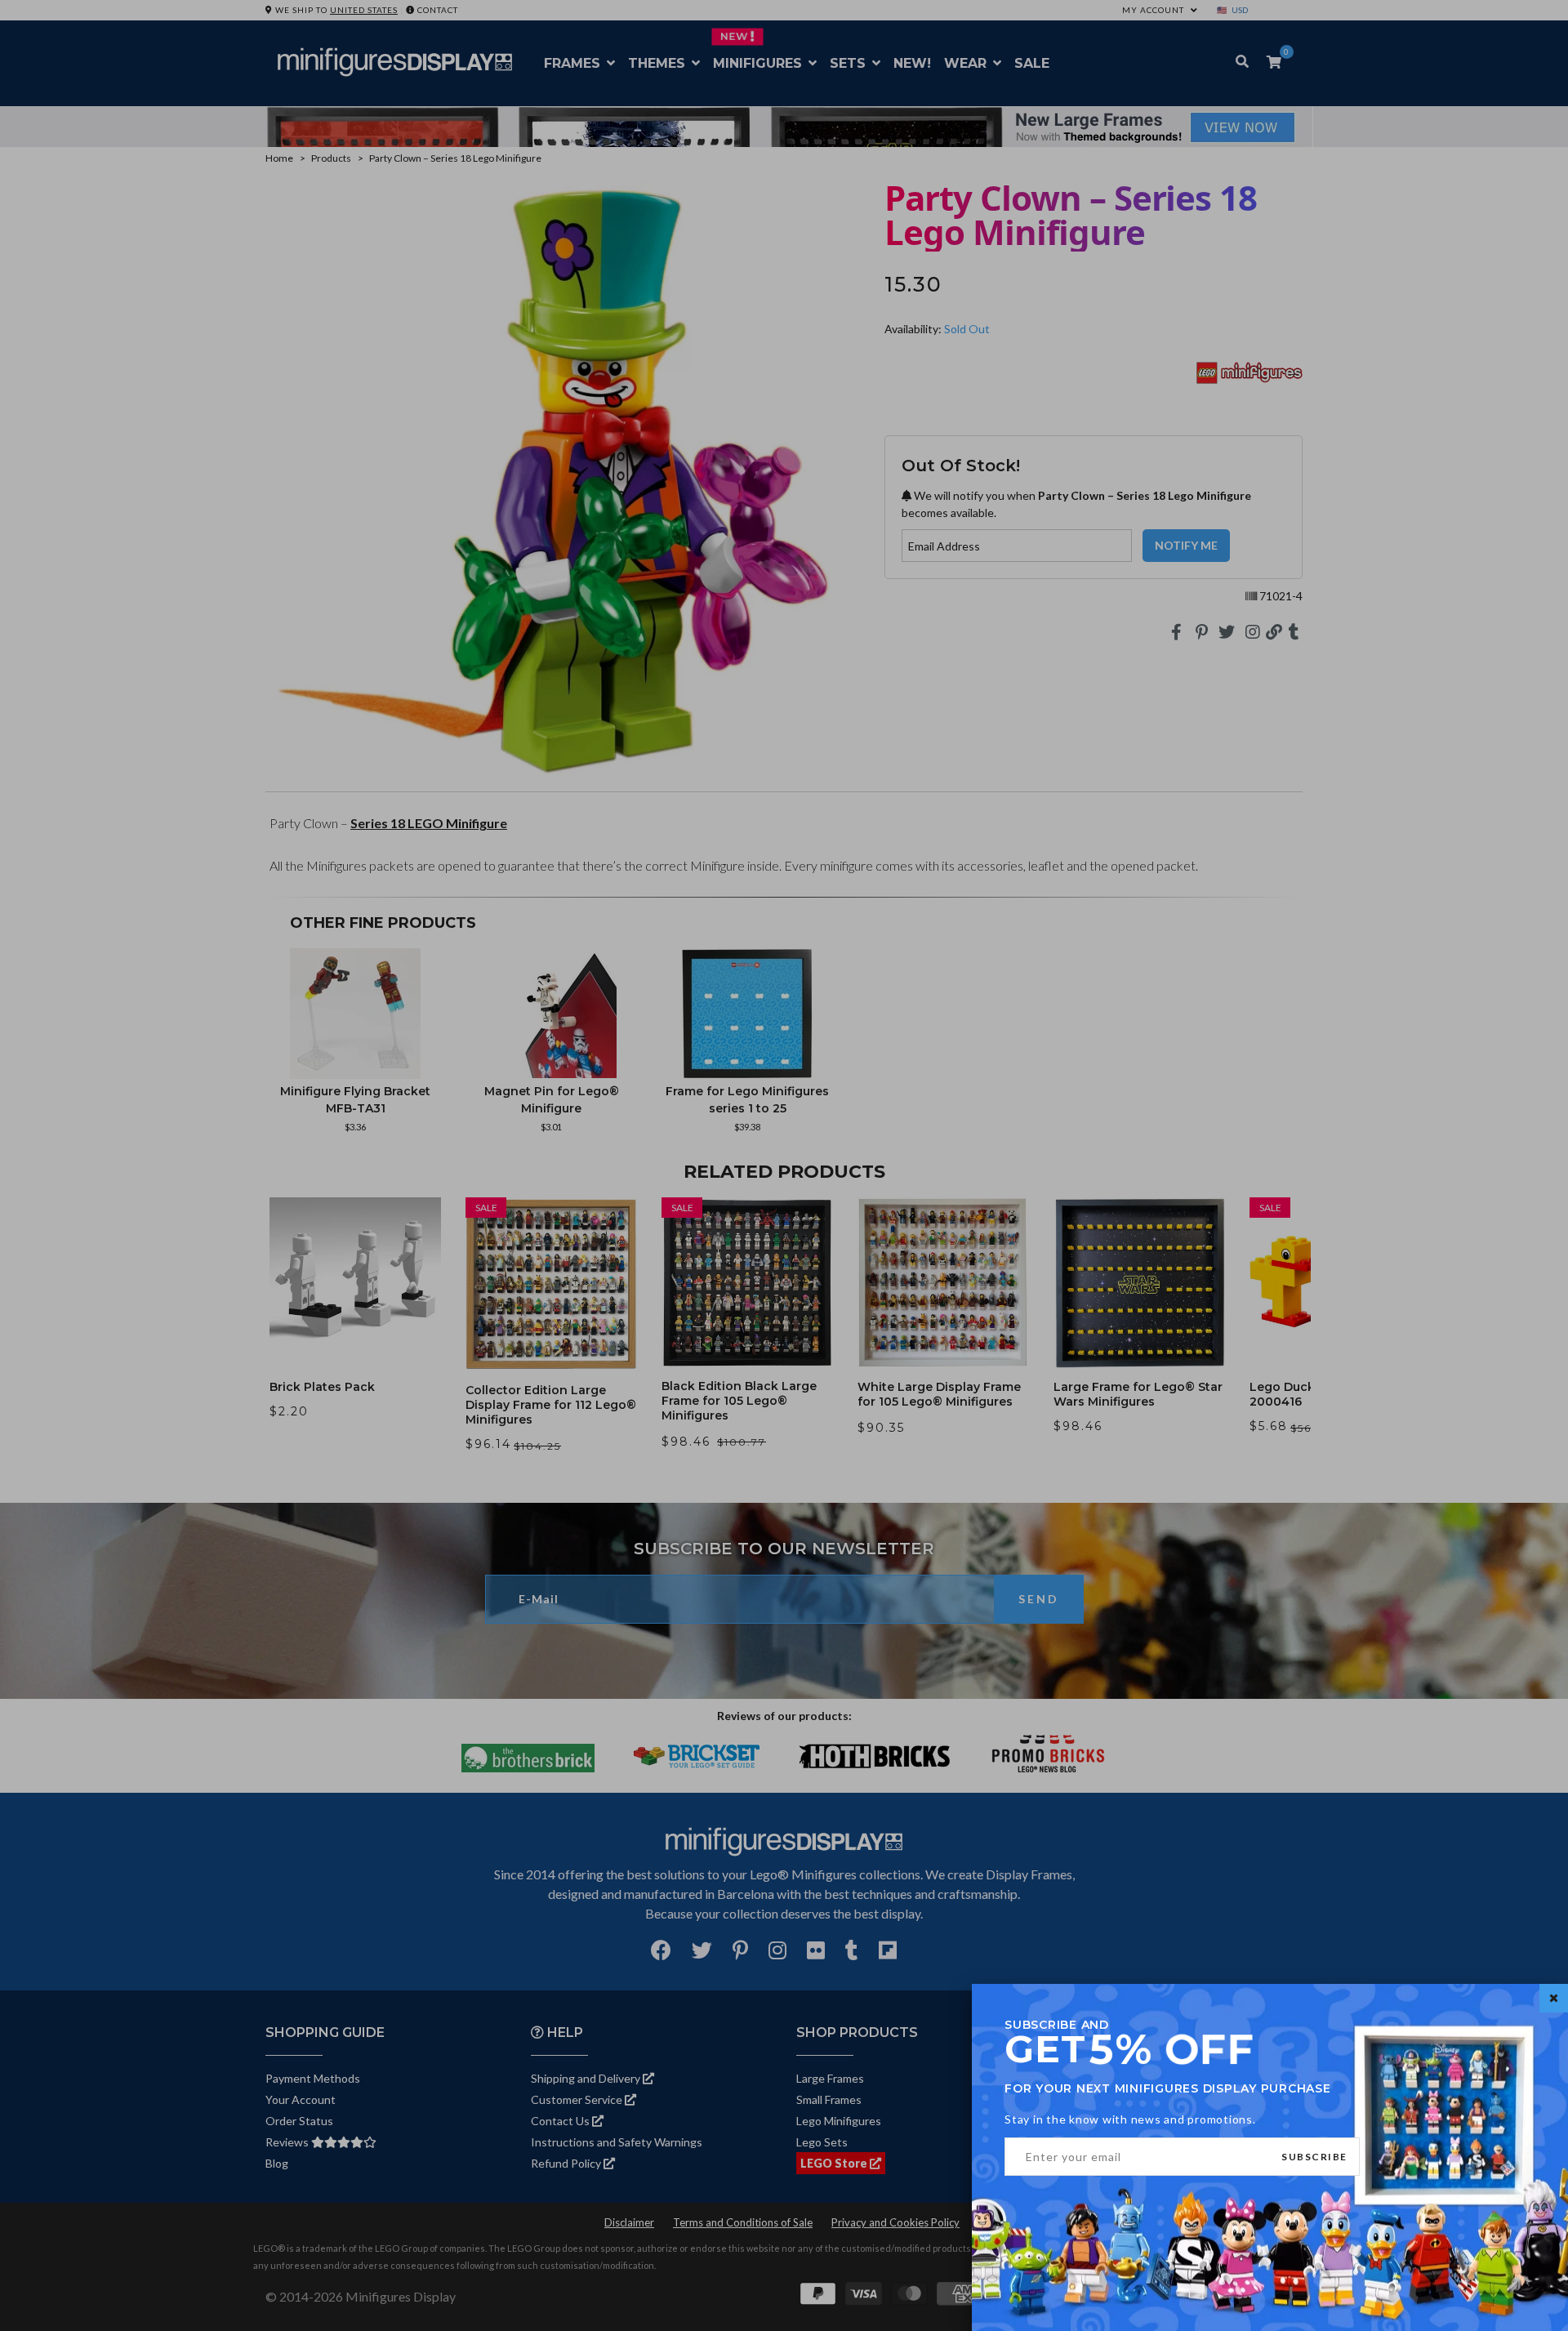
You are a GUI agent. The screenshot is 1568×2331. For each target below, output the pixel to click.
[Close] (1554, 1998)
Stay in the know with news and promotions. (1130, 2119)
